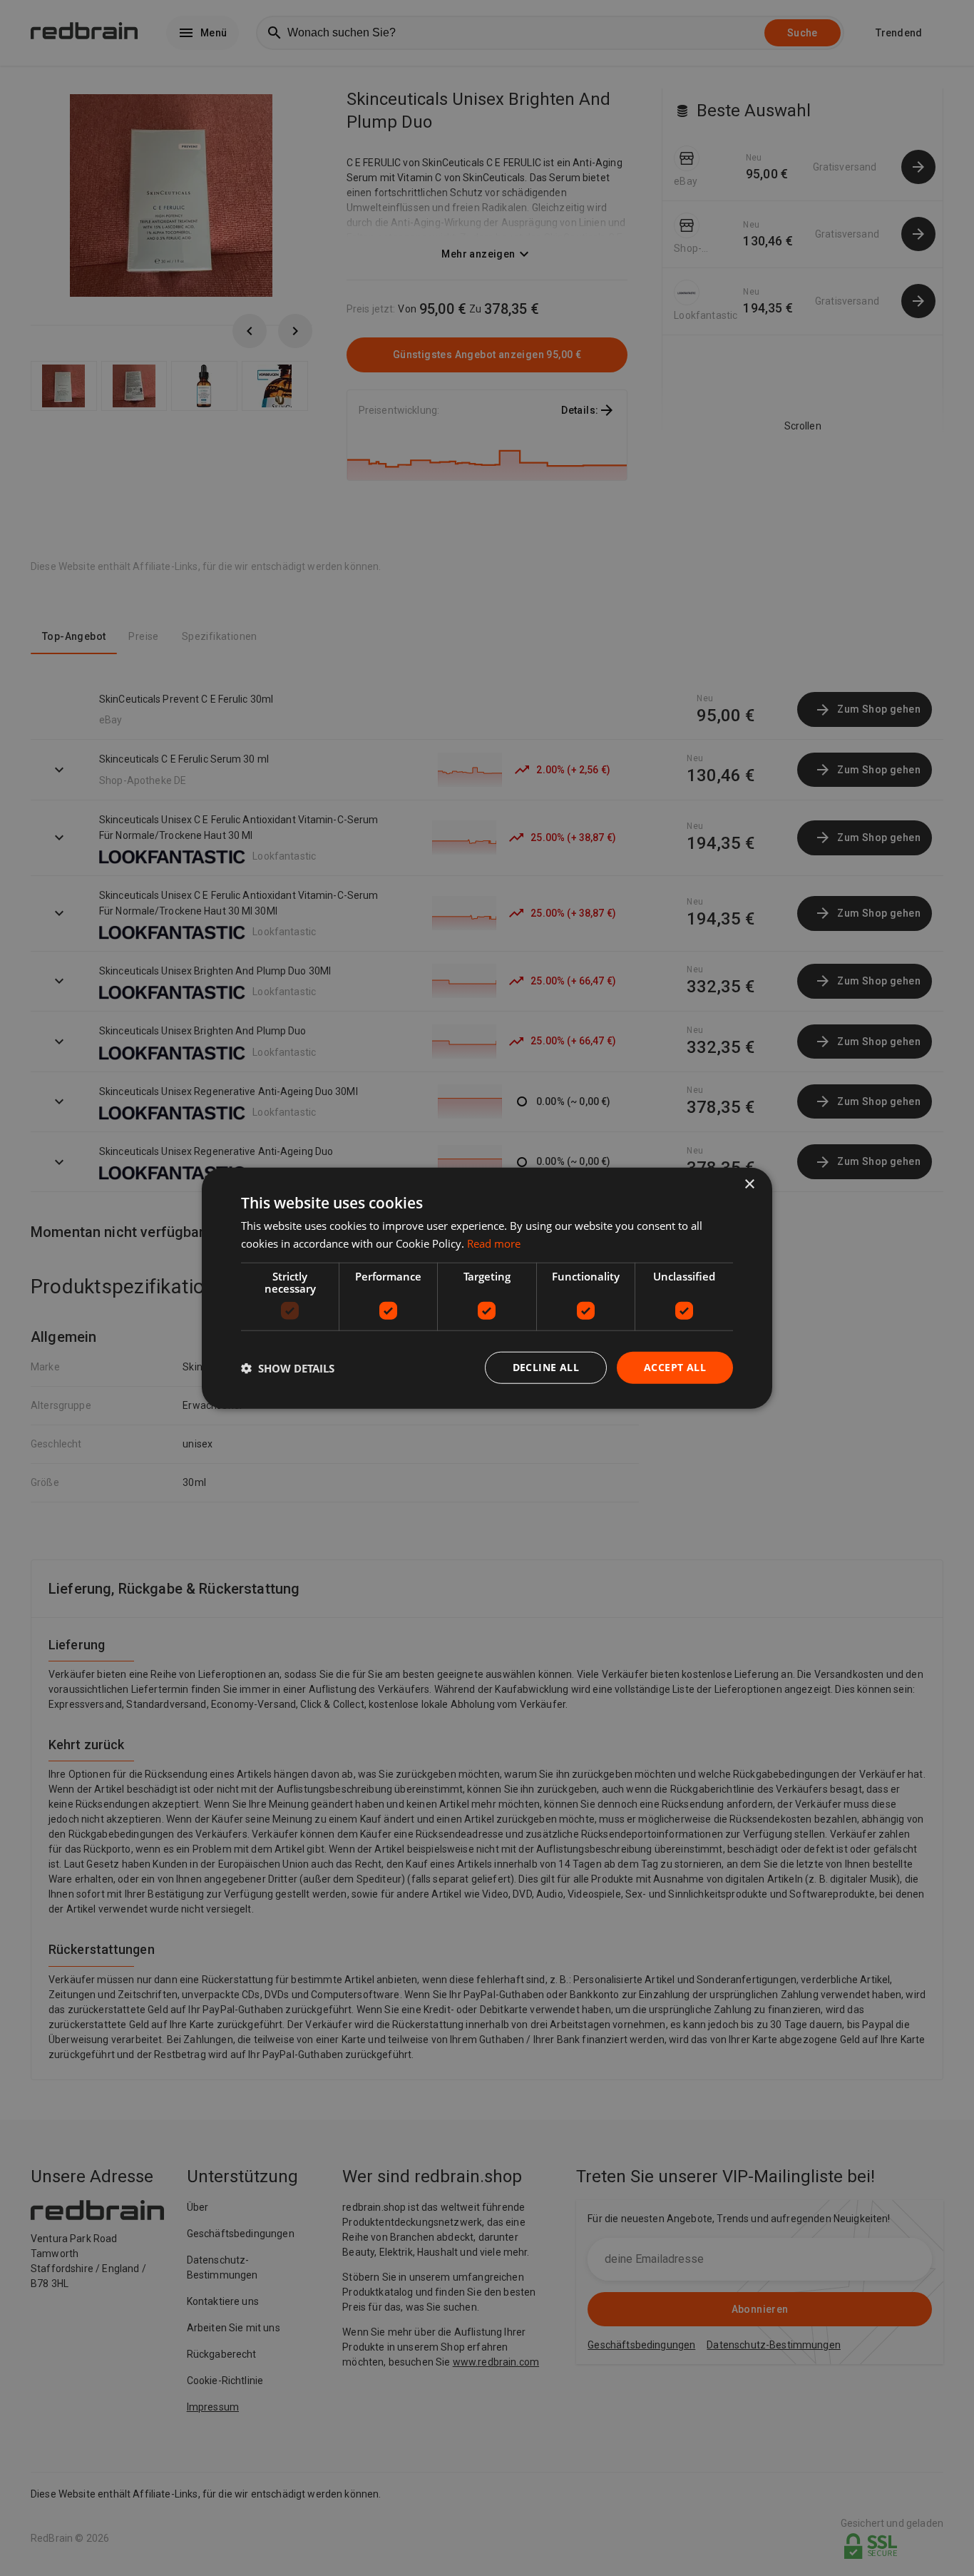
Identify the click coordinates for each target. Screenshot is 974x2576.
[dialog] (487, 1288)
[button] (288, 1368)
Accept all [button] (675, 1367)
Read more (494, 1243)
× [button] (749, 1184)
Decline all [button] (546, 1367)
